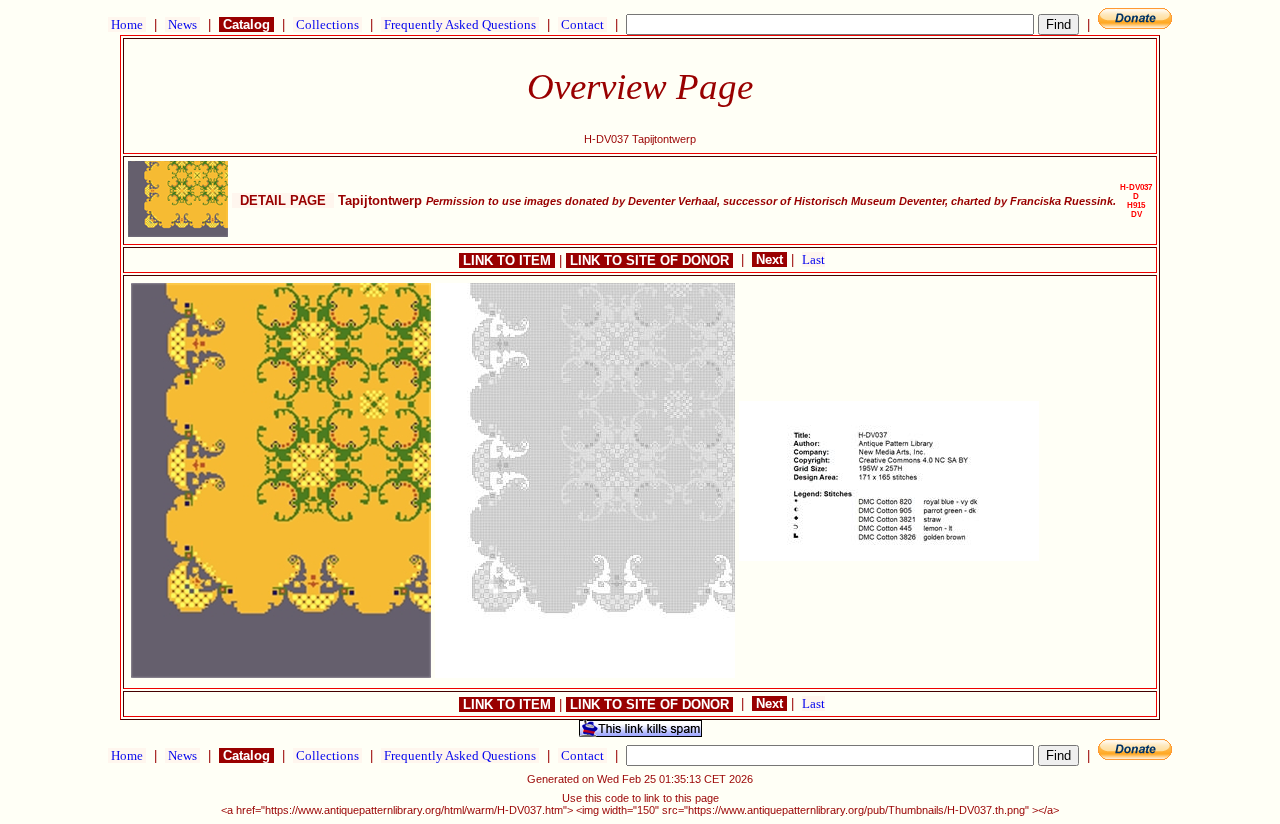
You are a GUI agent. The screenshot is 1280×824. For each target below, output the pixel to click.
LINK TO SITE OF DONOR (649, 260)
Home (127, 24)
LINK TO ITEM (507, 260)
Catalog (246, 24)
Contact (582, 24)
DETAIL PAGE (283, 200)
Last (813, 259)
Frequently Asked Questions (460, 24)
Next (769, 259)
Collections (327, 24)
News (182, 24)
